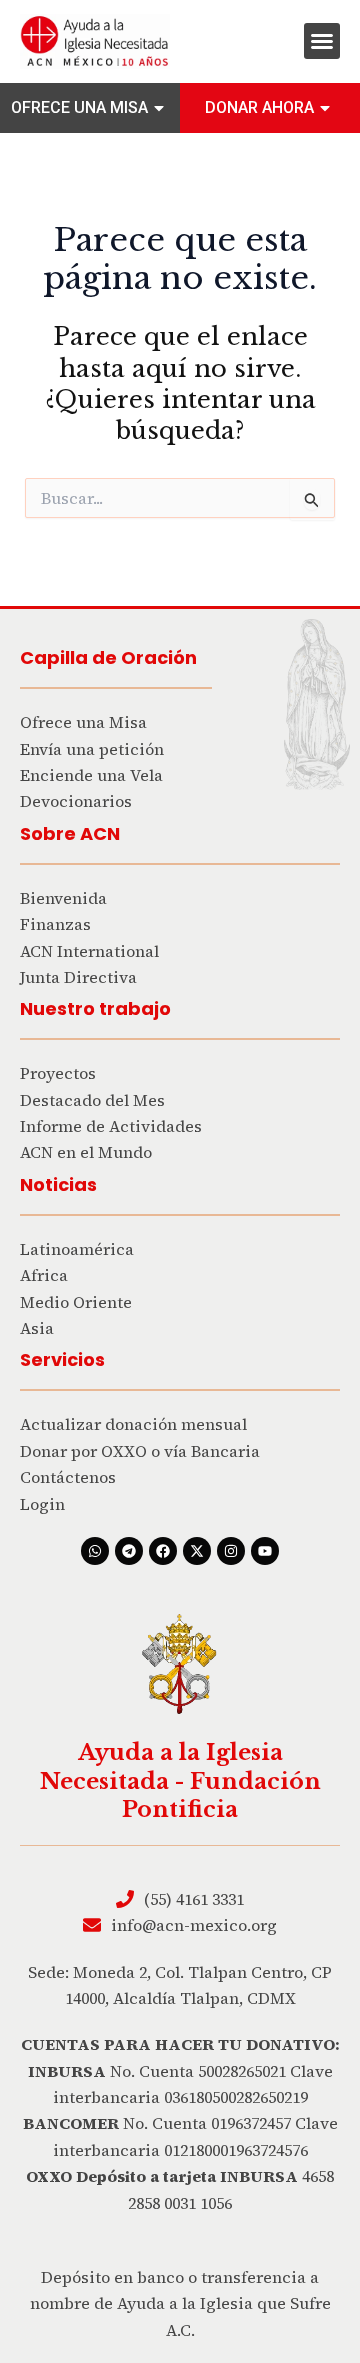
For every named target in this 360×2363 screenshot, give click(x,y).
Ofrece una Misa (79, 107)
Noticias (58, 1184)
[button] (322, 41)
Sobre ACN (70, 833)
